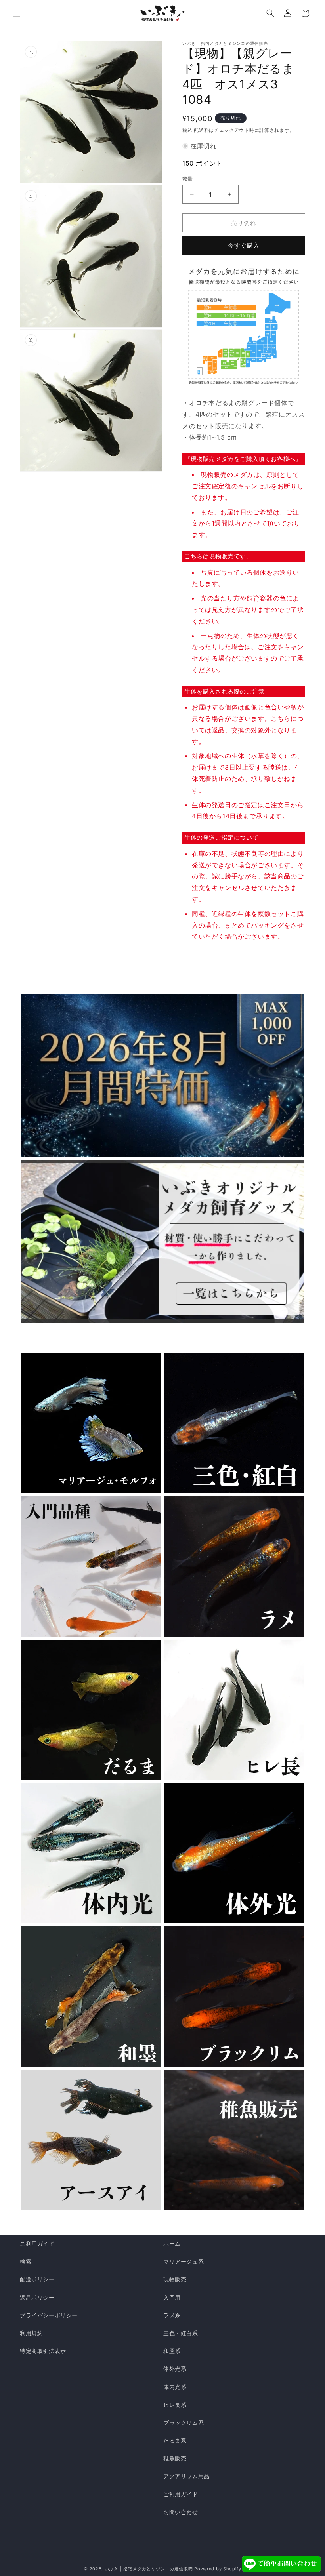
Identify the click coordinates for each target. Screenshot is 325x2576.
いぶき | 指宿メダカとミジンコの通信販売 (149, 2569)
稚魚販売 (175, 2458)
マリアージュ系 (184, 2261)
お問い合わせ (181, 2512)
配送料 (201, 130)
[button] (17, 13)
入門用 (172, 2297)
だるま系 (175, 2440)
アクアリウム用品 (186, 2476)
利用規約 (31, 2333)
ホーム (172, 2244)
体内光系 (175, 2387)
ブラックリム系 (184, 2423)
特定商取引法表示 (43, 2351)
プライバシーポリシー (49, 2315)
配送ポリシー (37, 2279)
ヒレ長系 (175, 2405)
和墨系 (172, 2351)
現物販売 (175, 2279)
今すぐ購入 (244, 245)
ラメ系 (172, 2315)
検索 (26, 2261)
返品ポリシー (37, 2297)
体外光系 (175, 2369)
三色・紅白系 (181, 2333)
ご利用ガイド (37, 2244)
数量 (188, 179)
